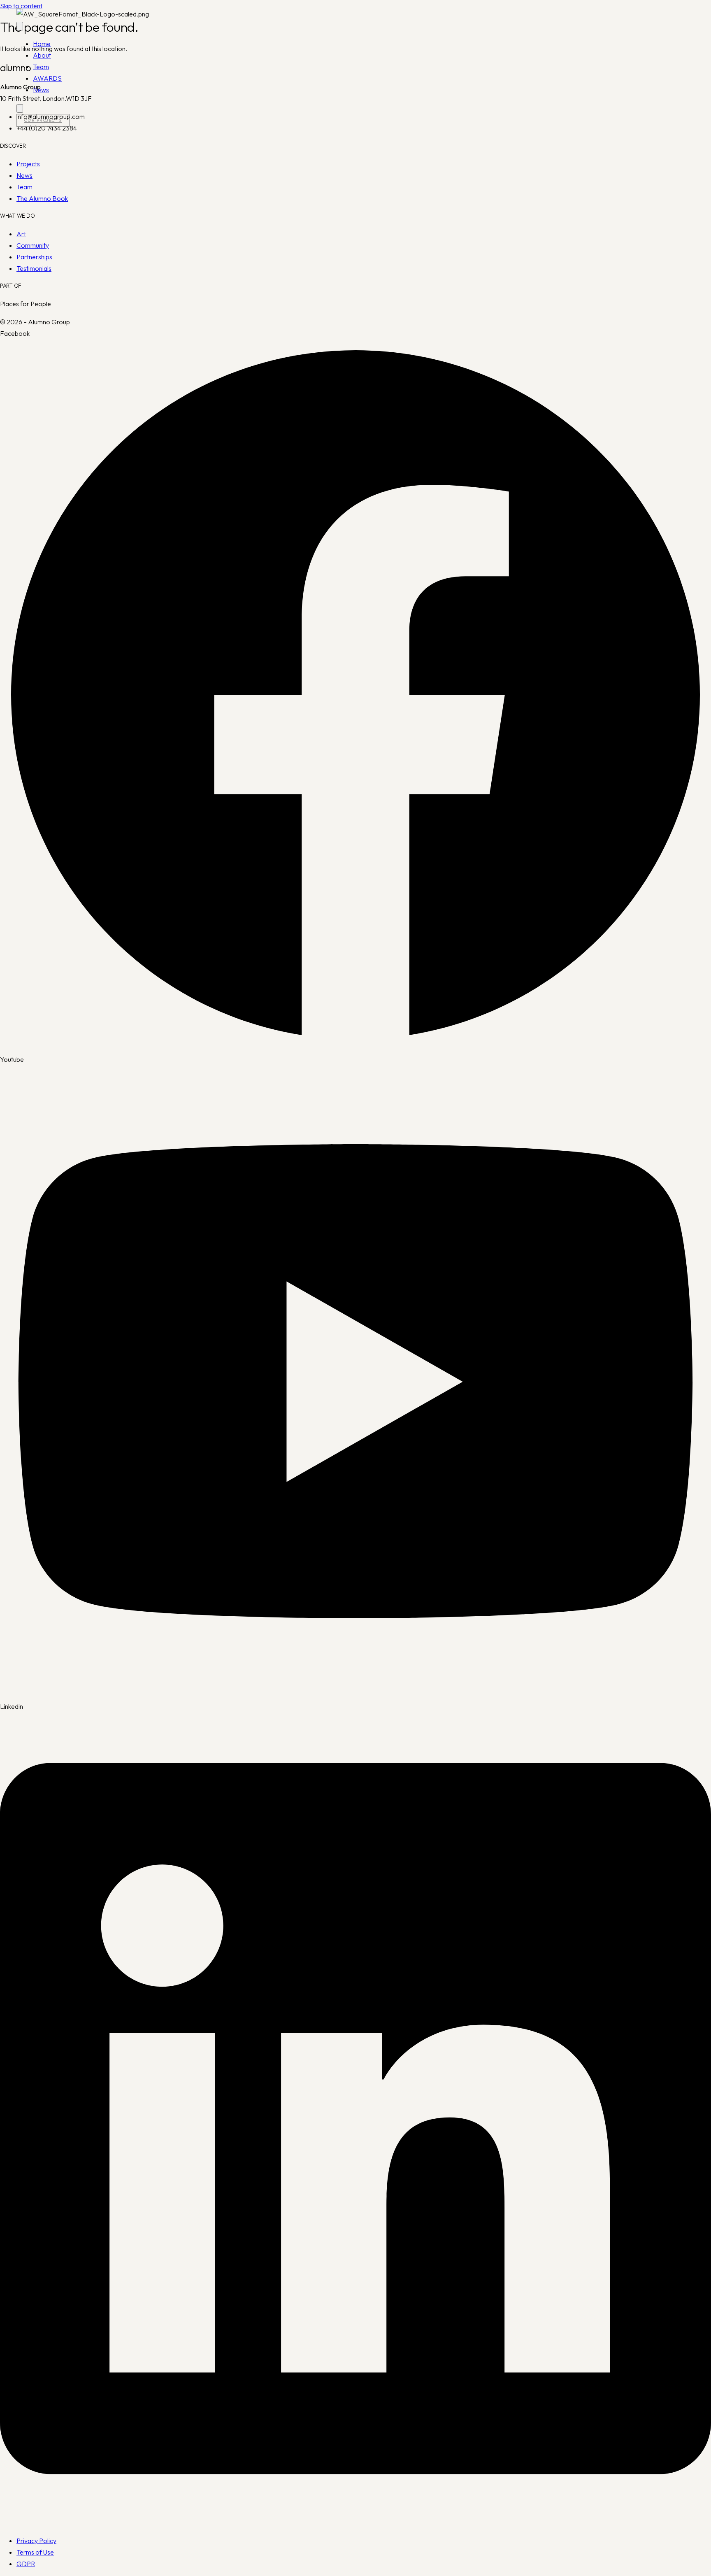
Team (41, 67)
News (41, 90)
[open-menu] (20, 26)
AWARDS (47, 78)
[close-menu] (20, 108)
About (42, 55)
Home (42, 44)
